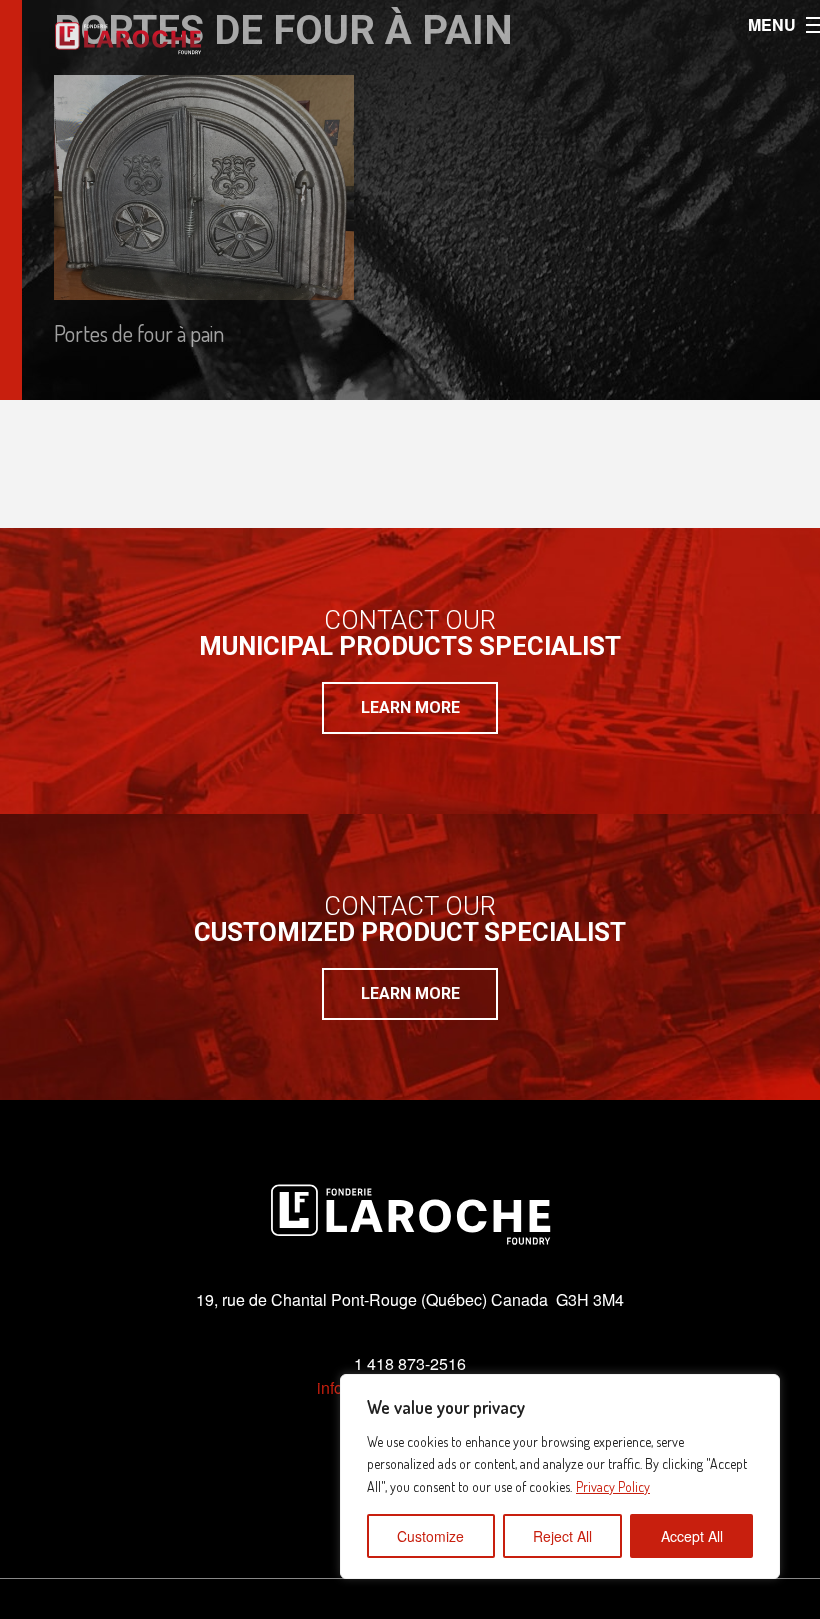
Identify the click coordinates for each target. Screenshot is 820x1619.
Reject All (562, 1536)
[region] (560, 1476)
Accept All (692, 1536)
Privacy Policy (613, 1486)
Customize (430, 1536)
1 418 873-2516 (410, 1363)
